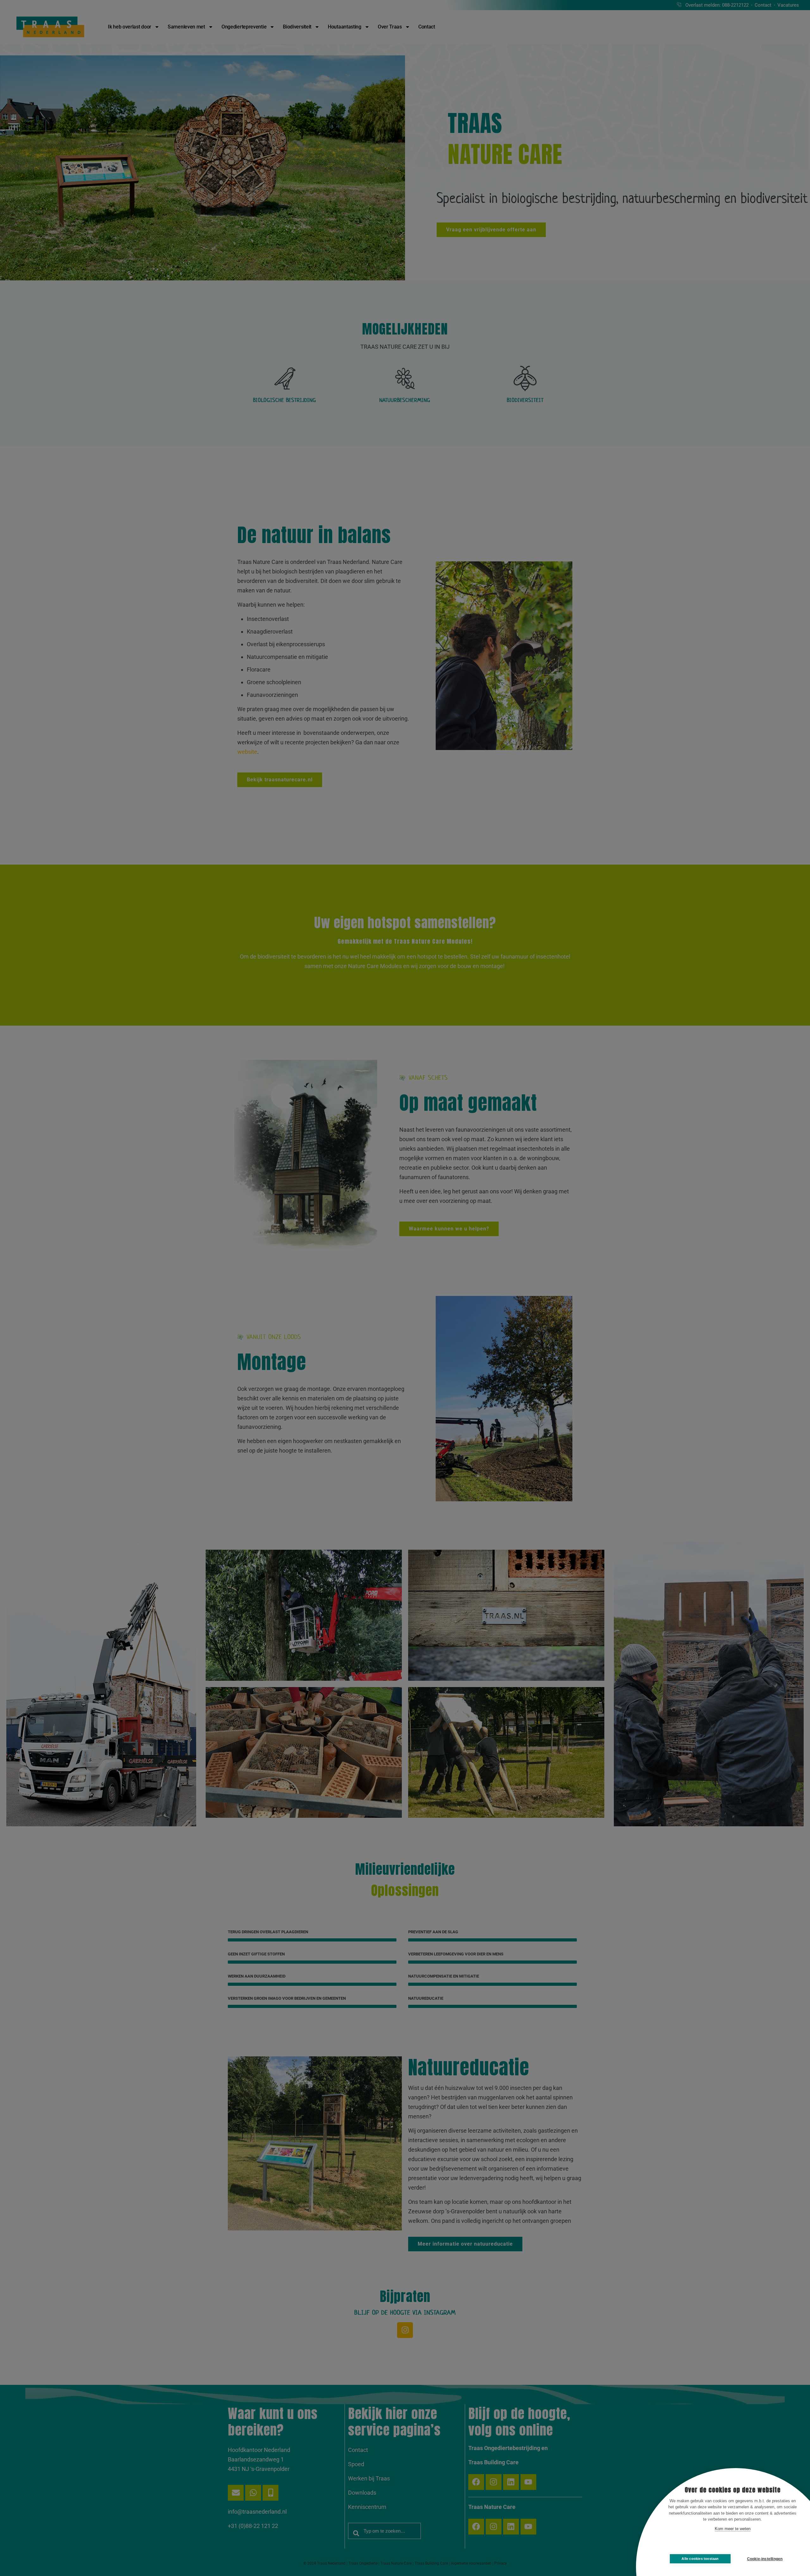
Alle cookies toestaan (700, 2559)
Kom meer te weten (733, 2529)
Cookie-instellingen (765, 2559)
